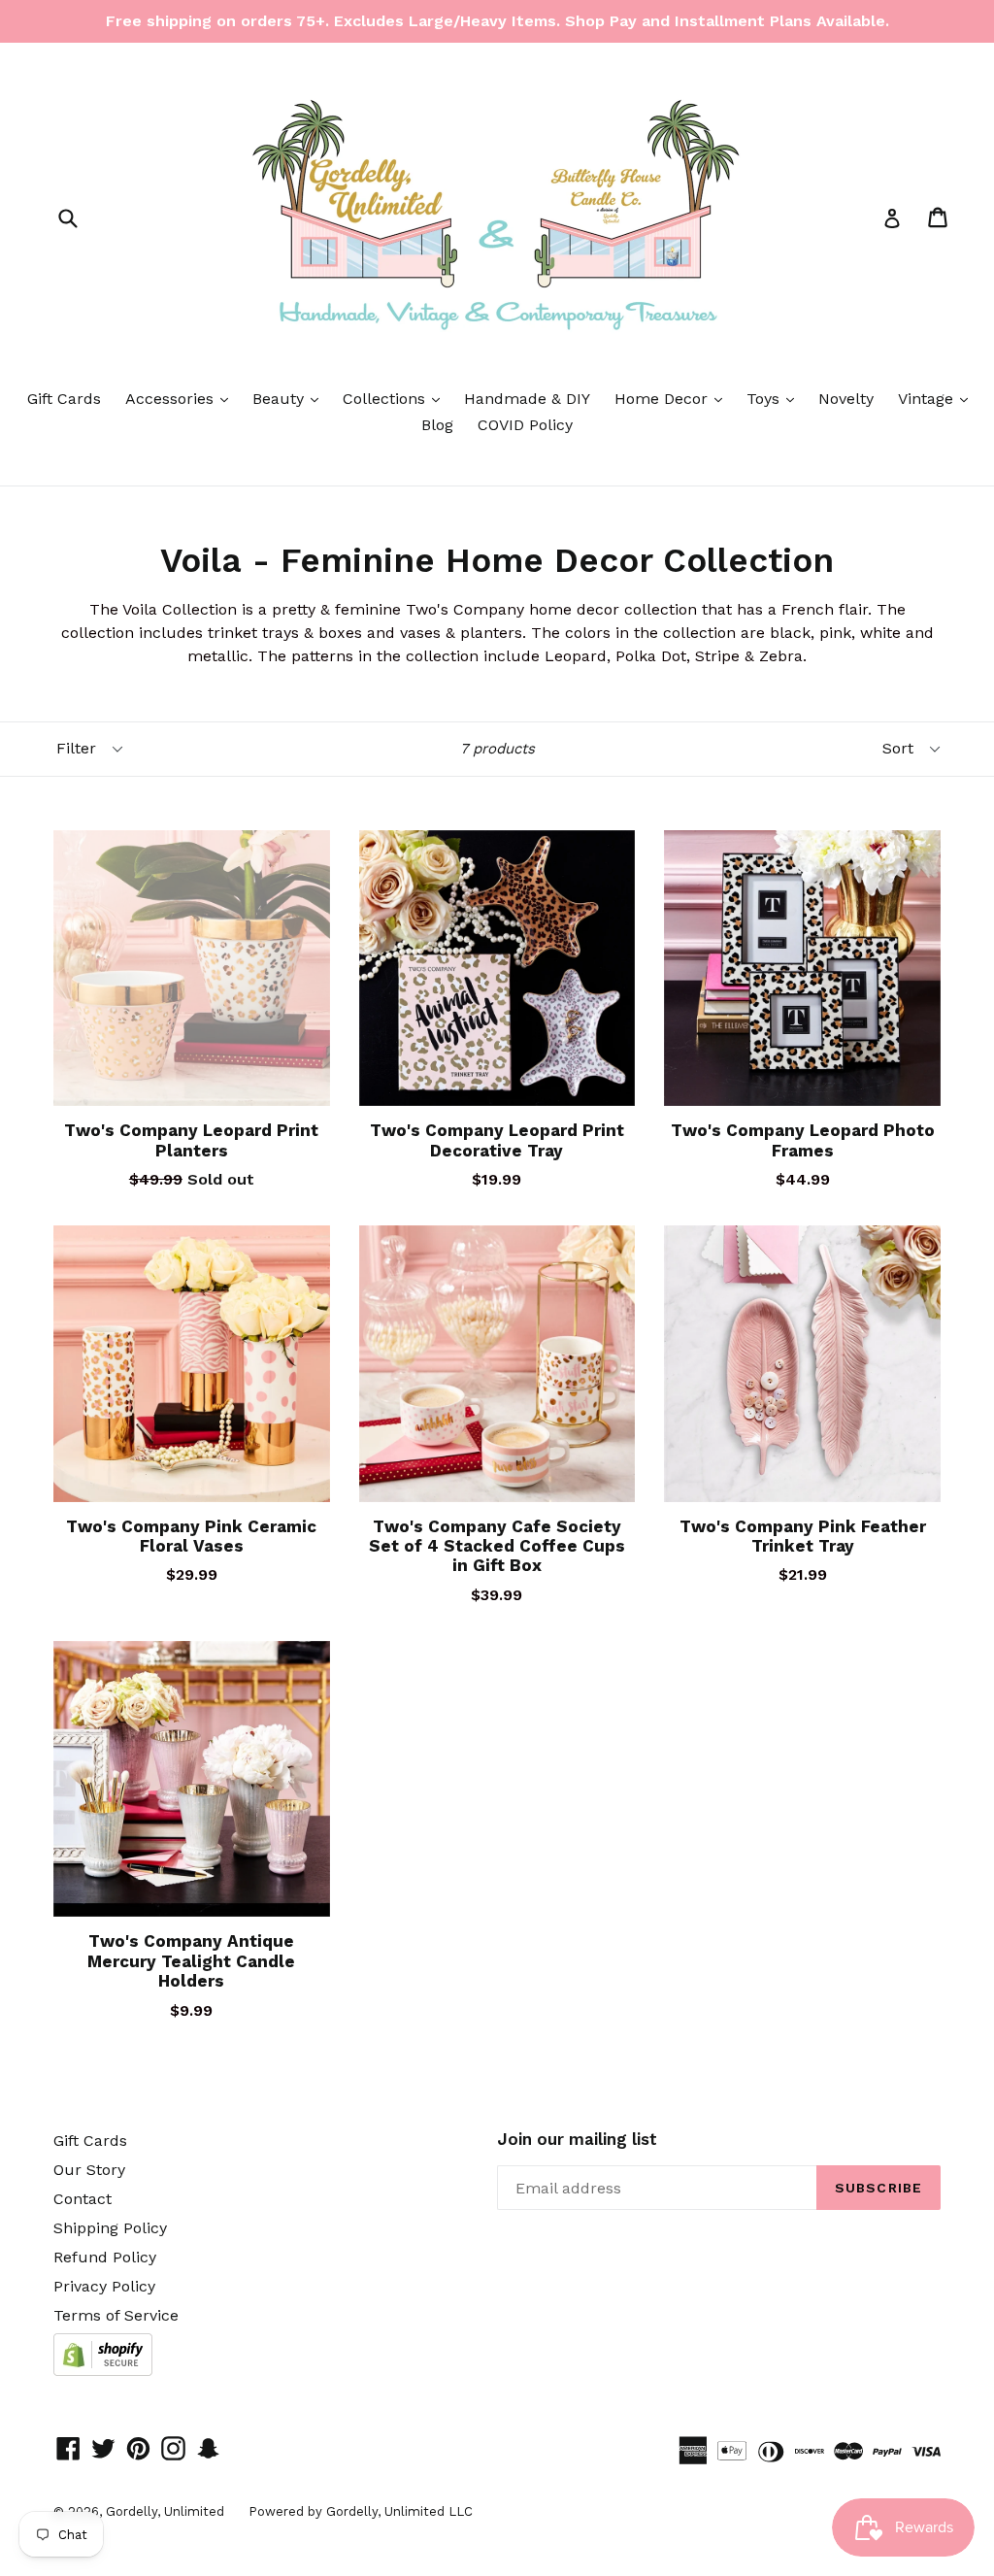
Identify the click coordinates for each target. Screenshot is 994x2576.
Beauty (290, 398)
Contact (83, 2199)
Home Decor (673, 398)
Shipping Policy (110, 2228)
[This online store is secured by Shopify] (103, 2371)
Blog (437, 425)
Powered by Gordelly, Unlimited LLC (361, 2511)
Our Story (89, 2170)
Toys (775, 398)
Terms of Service (116, 2315)
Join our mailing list (577, 2139)
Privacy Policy (104, 2286)
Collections (396, 398)
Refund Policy (105, 2257)
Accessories (182, 398)
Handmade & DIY (527, 399)
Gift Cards (64, 399)
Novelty (846, 399)
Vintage (938, 398)
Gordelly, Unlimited (165, 2511)
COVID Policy (525, 425)
